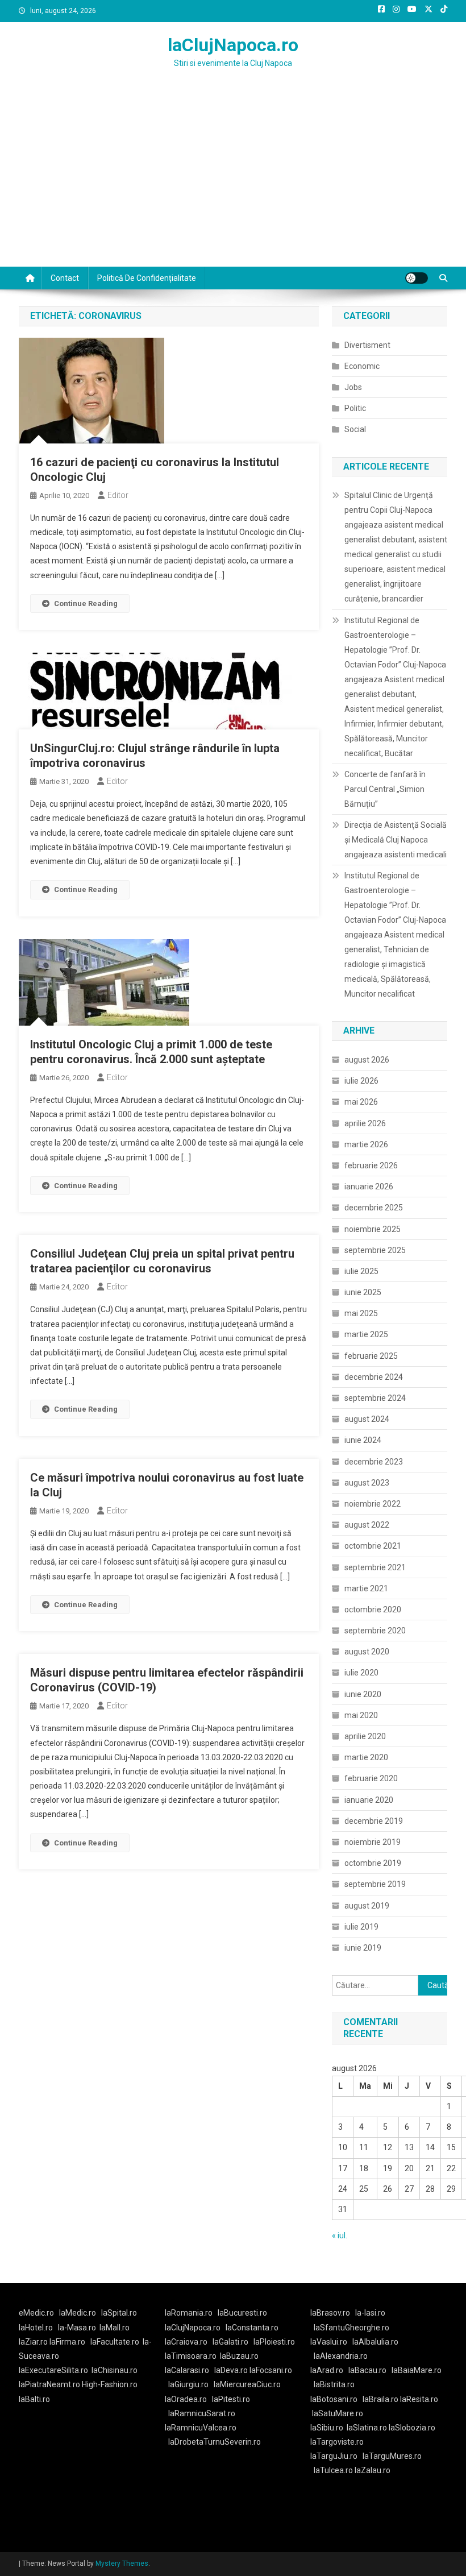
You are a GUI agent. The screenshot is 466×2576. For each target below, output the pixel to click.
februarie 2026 (371, 1165)
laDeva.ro (231, 2370)
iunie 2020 (363, 1694)
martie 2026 (366, 1144)
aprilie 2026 (365, 1123)
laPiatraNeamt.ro (49, 2384)
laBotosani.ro (334, 2399)
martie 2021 (366, 1588)
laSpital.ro (119, 2313)
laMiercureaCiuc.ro (247, 2384)
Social (355, 429)
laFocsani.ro (271, 2370)
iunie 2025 (363, 1292)
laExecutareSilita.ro (53, 2370)
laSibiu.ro (327, 2428)
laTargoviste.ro (337, 2442)
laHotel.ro (36, 2328)
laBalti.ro (34, 2399)
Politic (355, 408)
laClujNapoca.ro (233, 45)
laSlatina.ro (367, 2428)
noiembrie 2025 (373, 1229)
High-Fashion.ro (110, 2384)
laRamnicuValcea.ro (201, 2428)
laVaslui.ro (331, 2342)
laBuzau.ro (239, 2356)
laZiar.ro (34, 2342)
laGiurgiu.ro (191, 2384)
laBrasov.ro (330, 2313)
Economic (362, 366)
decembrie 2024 (374, 1377)
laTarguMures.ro (392, 2456)
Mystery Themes (122, 2563)
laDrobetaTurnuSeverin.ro (215, 2442)
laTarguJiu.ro (336, 2456)
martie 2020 (366, 1757)
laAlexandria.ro (341, 2356)
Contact (65, 278)
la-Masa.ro (77, 2328)
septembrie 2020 (375, 1631)
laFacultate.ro (115, 2342)
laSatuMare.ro (338, 2413)
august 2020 (367, 1652)
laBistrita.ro (334, 2384)
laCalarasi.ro (187, 2370)
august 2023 (367, 1483)
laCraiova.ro (186, 2342)
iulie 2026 (361, 1081)
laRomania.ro (189, 2313)
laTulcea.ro (334, 2470)
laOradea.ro (186, 2399)
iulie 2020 (361, 1673)
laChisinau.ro (115, 2370)
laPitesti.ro (231, 2399)
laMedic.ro (78, 2313)
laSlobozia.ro (412, 2428)
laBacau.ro (367, 2370)
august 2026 (367, 1060)
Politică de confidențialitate (147, 278)
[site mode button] (417, 278)
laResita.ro (419, 2399)
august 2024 (367, 1419)
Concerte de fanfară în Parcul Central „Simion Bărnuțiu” (385, 789)
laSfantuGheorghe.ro (351, 2328)
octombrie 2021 (373, 1546)
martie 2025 (366, 1334)
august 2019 (367, 1906)
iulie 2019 (361, 1927)
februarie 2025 (371, 1356)
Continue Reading (86, 603)
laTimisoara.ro (191, 2356)
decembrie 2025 (374, 1208)
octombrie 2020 (373, 1610)
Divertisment (367, 345)
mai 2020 (361, 1715)
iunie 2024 (363, 1440)
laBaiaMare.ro (417, 2370)
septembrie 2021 (375, 1567)
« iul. (340, 2235)
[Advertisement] (233, 181)
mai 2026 (361, 1102)
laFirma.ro (67, 2342)
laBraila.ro (380, 2399)
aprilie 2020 (365, 1736)
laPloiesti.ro (274, 2342)
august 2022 (367, 1525)
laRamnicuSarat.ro (202, 2413)
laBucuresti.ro (242, 2313)
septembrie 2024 (375, 1398)
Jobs (353, 387)
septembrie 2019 (375, 1884)
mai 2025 (361, 1313)
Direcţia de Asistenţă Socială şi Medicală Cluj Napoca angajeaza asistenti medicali (396, 840)
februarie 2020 (371, 1778)
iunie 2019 (363, 1948)
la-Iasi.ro (370, 2313)
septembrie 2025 (375, 1250)
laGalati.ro (230, 2342)
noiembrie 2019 (373, 1842)
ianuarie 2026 (369, 1187)
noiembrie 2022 (373, 1504)
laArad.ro (327, 2370)
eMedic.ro (36, 2313)
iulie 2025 (361, 1271)
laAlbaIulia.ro (375, 2342)
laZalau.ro (373, 2470)
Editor (118, 495)
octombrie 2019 (373, 1863)
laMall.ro (115, 2328)
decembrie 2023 (374, 1462)
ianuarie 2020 (369, 1800)
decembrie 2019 (374, 1821)
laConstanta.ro (252, 2328)
